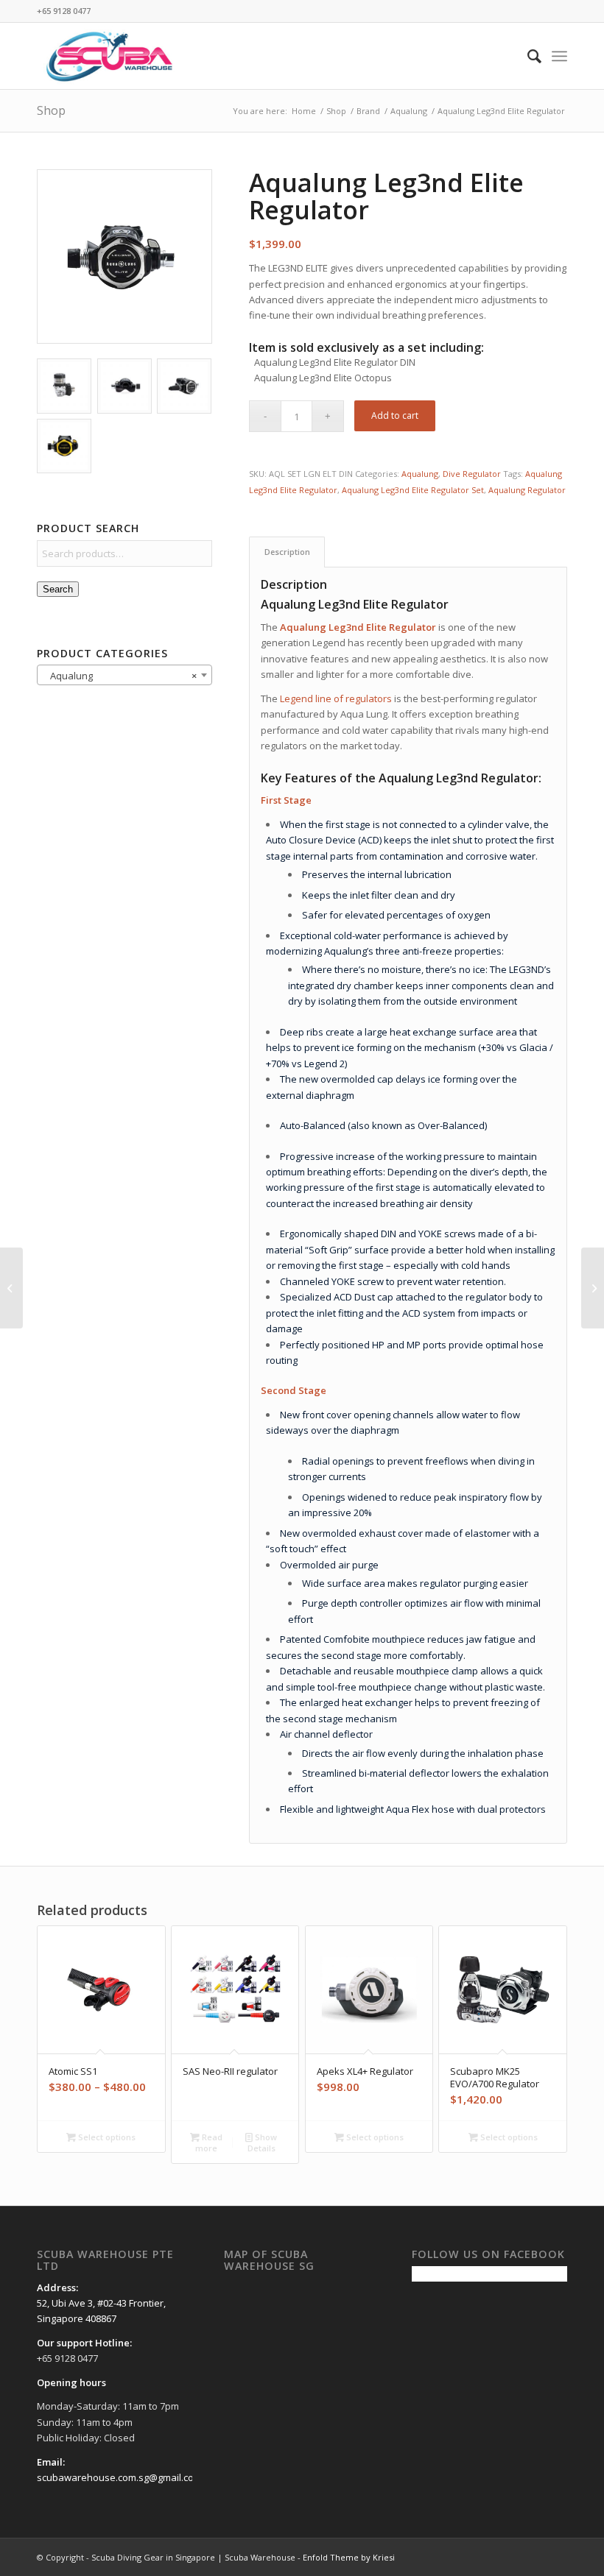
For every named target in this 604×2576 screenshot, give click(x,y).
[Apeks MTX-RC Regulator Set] (11, 1288)
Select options (106, 2137)
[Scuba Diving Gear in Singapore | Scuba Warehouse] (109, 56)
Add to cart (395, 415)
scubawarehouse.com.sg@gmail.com (119, 2477)
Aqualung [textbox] (120, 676)
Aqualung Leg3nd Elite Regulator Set (413, 490)
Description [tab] (287, 552)
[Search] (527, 56)
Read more (209, 2142)
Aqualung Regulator (527, 490)
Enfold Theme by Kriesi (349, 2557)
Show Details (263, 2142)
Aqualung (420, 474)
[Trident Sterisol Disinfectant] (593, 1288)
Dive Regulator (472, 474)
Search (58, 589)
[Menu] (559, 56)
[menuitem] (527, 56)
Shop (51, 110)
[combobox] (124, 675)
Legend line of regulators (336, 698)
